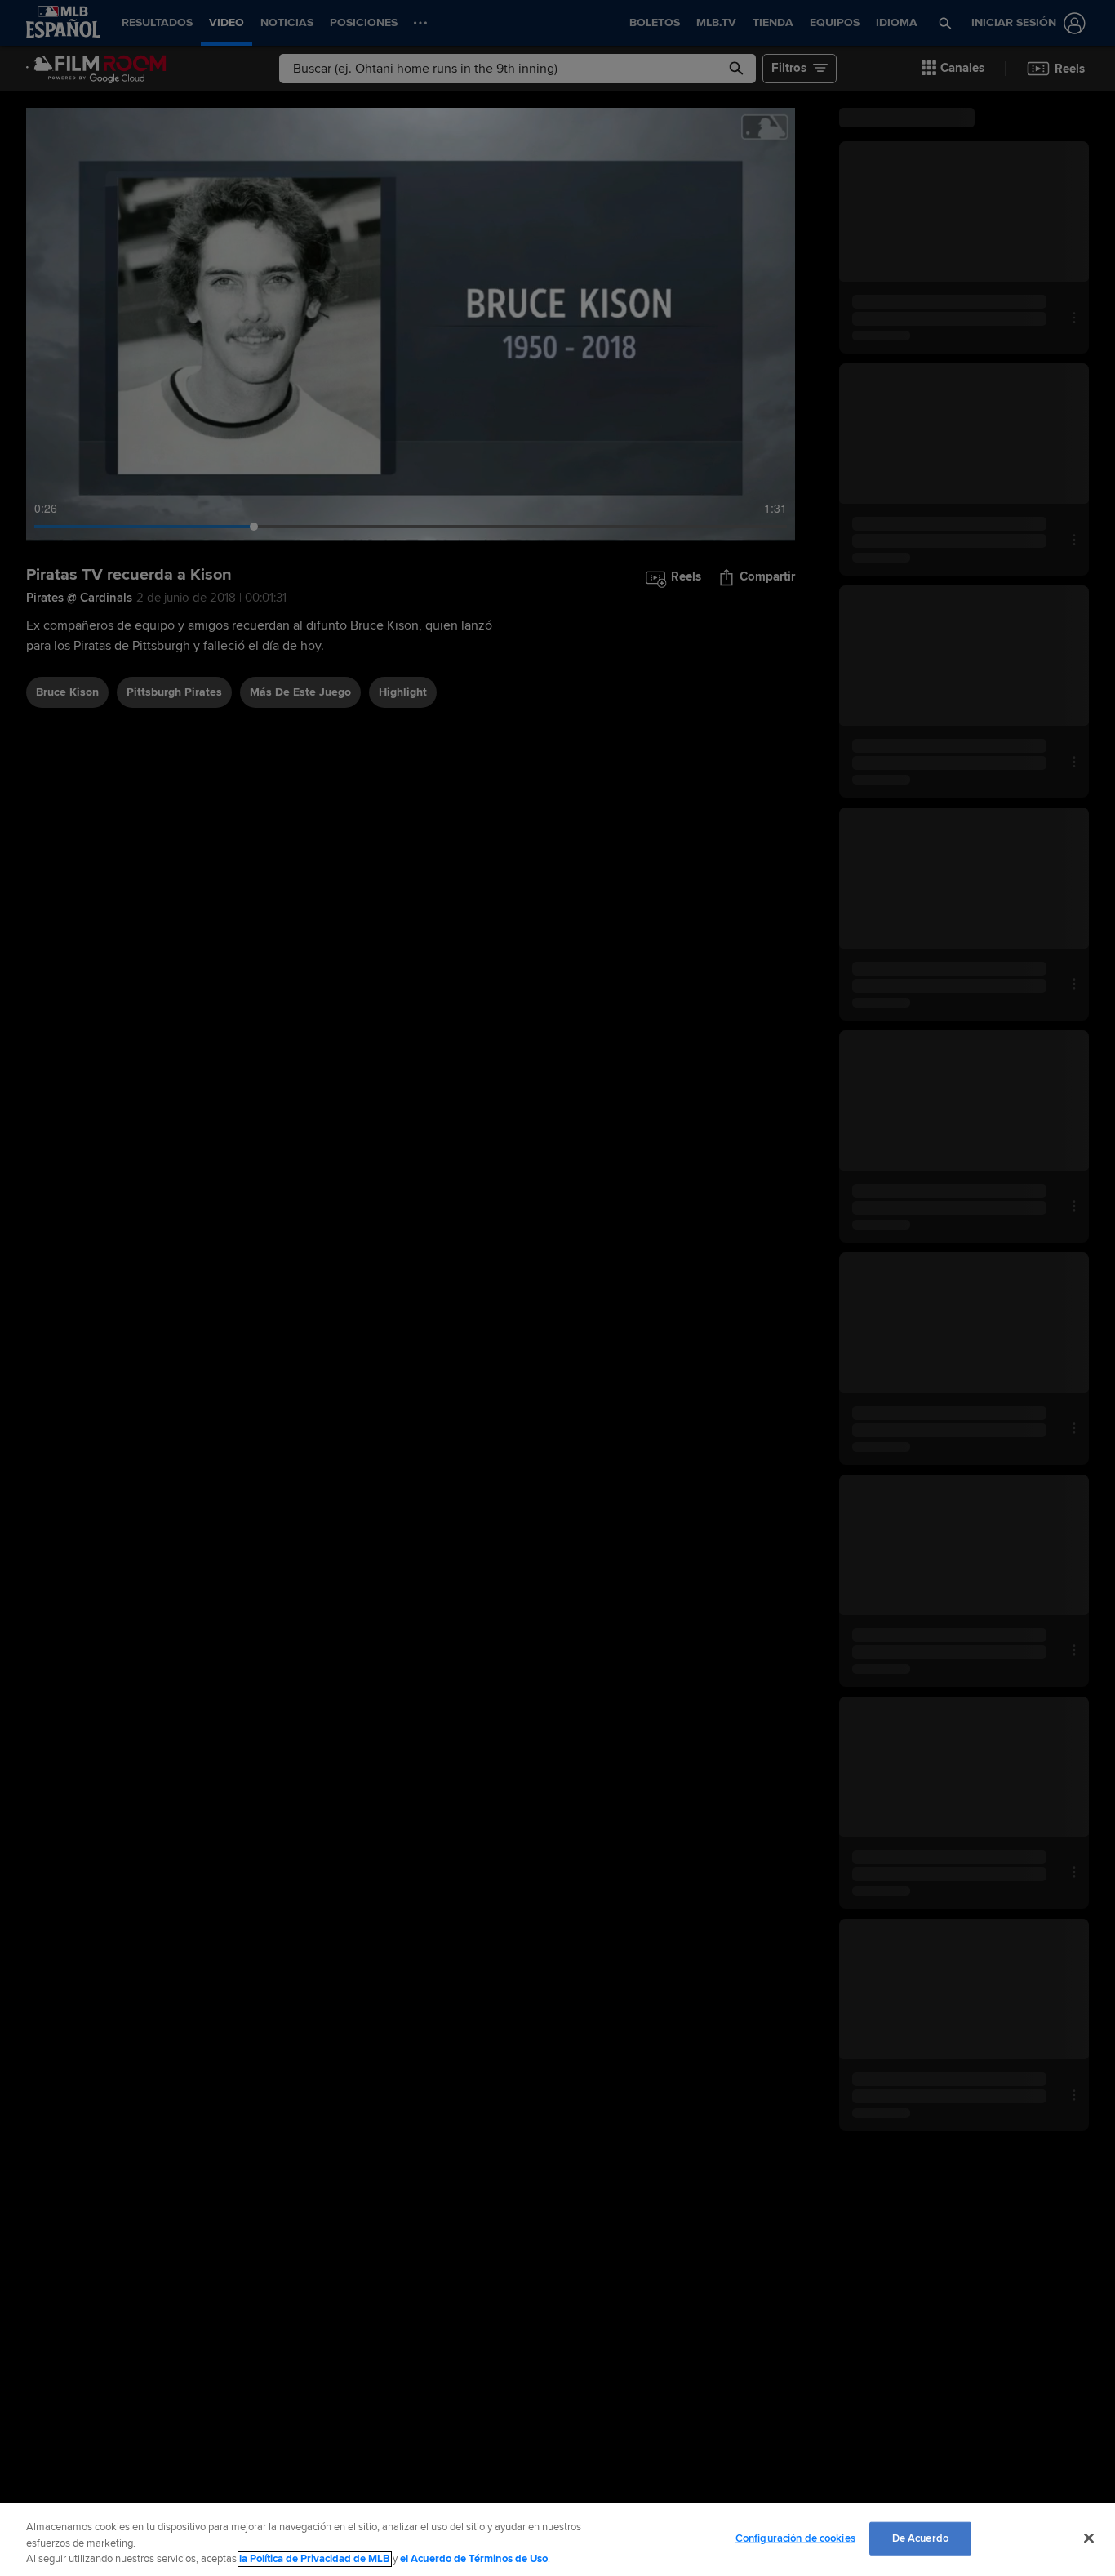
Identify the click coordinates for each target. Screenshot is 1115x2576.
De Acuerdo (920, 2538)
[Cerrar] (1089, 2538)
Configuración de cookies (795, 2538)
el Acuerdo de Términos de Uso (474, 2559)
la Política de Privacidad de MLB (315, 2559)
